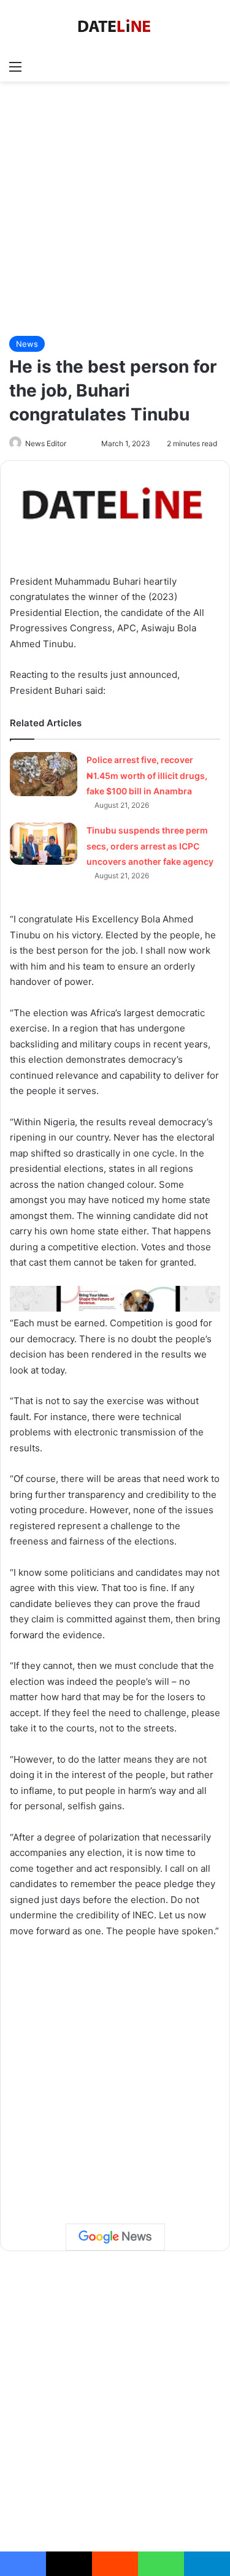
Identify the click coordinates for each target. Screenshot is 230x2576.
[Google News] (115, 2237)
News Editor (46, 443)
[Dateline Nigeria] (115, 27)
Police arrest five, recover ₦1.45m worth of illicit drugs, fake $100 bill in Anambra (147, 775)
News (27, 344)
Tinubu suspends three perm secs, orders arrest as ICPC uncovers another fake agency (150, 846)
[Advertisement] (115, 209)
